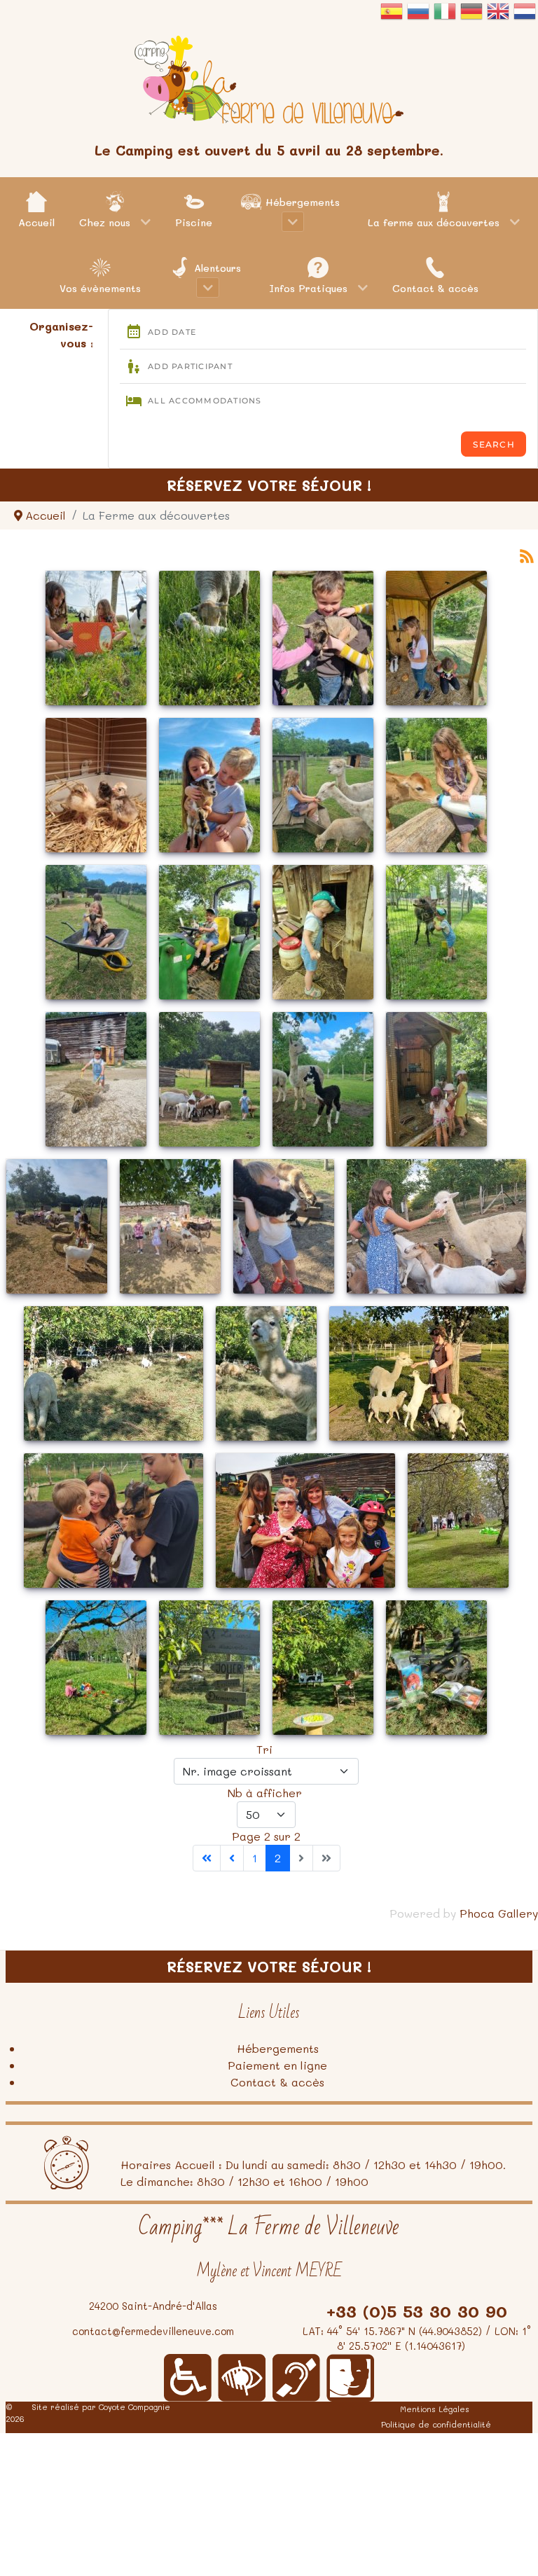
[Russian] (418, 18)
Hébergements (278, 2048)
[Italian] (445, 18)
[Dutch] (525, 18)
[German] (471, 18)
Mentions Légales (435, 2409)
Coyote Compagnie (134, 2407)
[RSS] (527, 554)
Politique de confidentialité (436, 2424)
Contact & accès (277, 2082)
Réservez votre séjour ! (269, 485)
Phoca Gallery (499, 1913)
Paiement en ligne (277, 2065)
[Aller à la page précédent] (232, 1858)
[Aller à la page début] (207, 1858)
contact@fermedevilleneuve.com (153, 2331)
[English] (498, 18)
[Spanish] (392, 18)
